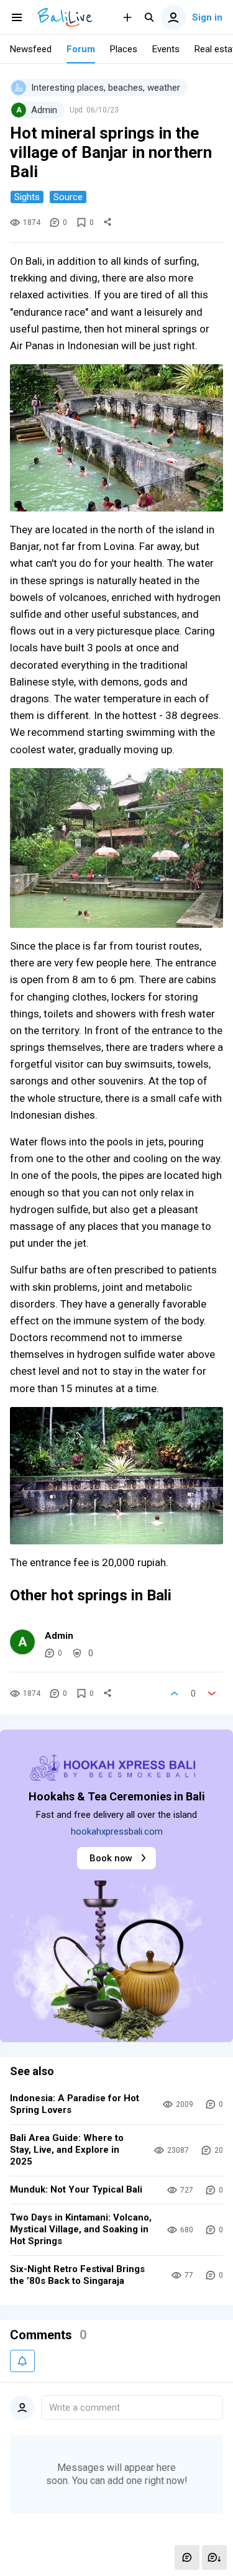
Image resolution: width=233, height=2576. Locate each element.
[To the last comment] (214, 2557)
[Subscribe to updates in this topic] (22, 2361)
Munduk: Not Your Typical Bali (76, 2189)
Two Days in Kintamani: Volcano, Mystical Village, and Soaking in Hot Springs (81, 2229)
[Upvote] (175, 1694)
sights (27, 197)
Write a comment (85, 2408)
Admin (59, 1636)
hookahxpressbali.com (117, 1831)
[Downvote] (212, 1694)
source (68, 197)
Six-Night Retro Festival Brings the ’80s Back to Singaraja (77, 2275)
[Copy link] (107, 222)
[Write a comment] (187, 2557)
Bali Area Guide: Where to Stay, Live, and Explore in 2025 (67, 2150)
